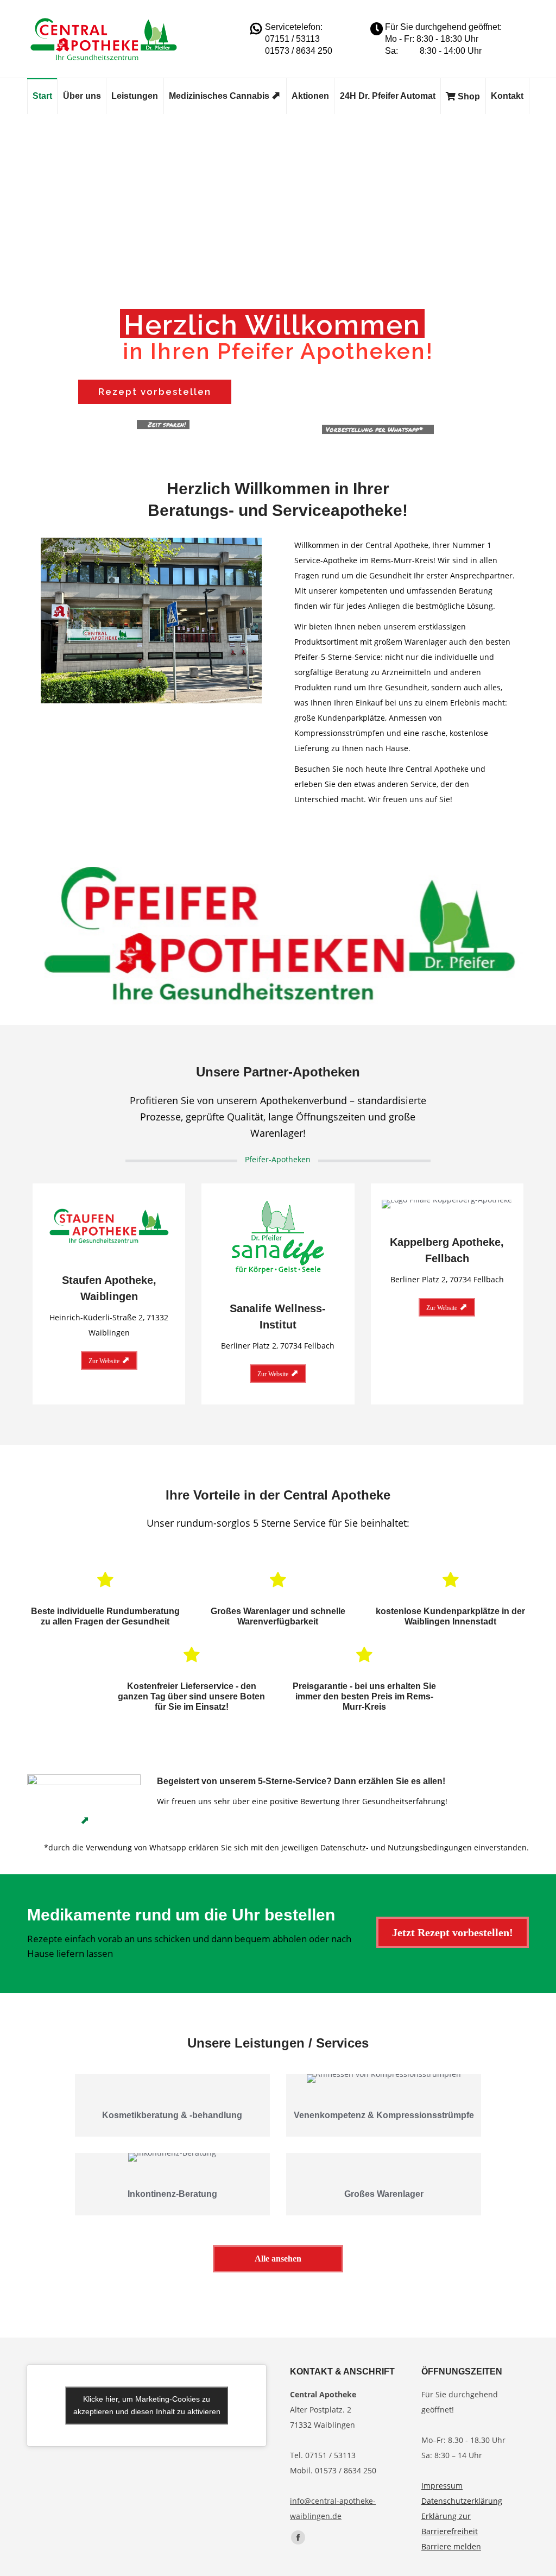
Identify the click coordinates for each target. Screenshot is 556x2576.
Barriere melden (451, 2546)
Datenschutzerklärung (462, 2501)
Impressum (442, 2486)
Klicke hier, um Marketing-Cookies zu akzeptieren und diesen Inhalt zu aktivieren (147, 2405)
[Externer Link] (84, 1798)
